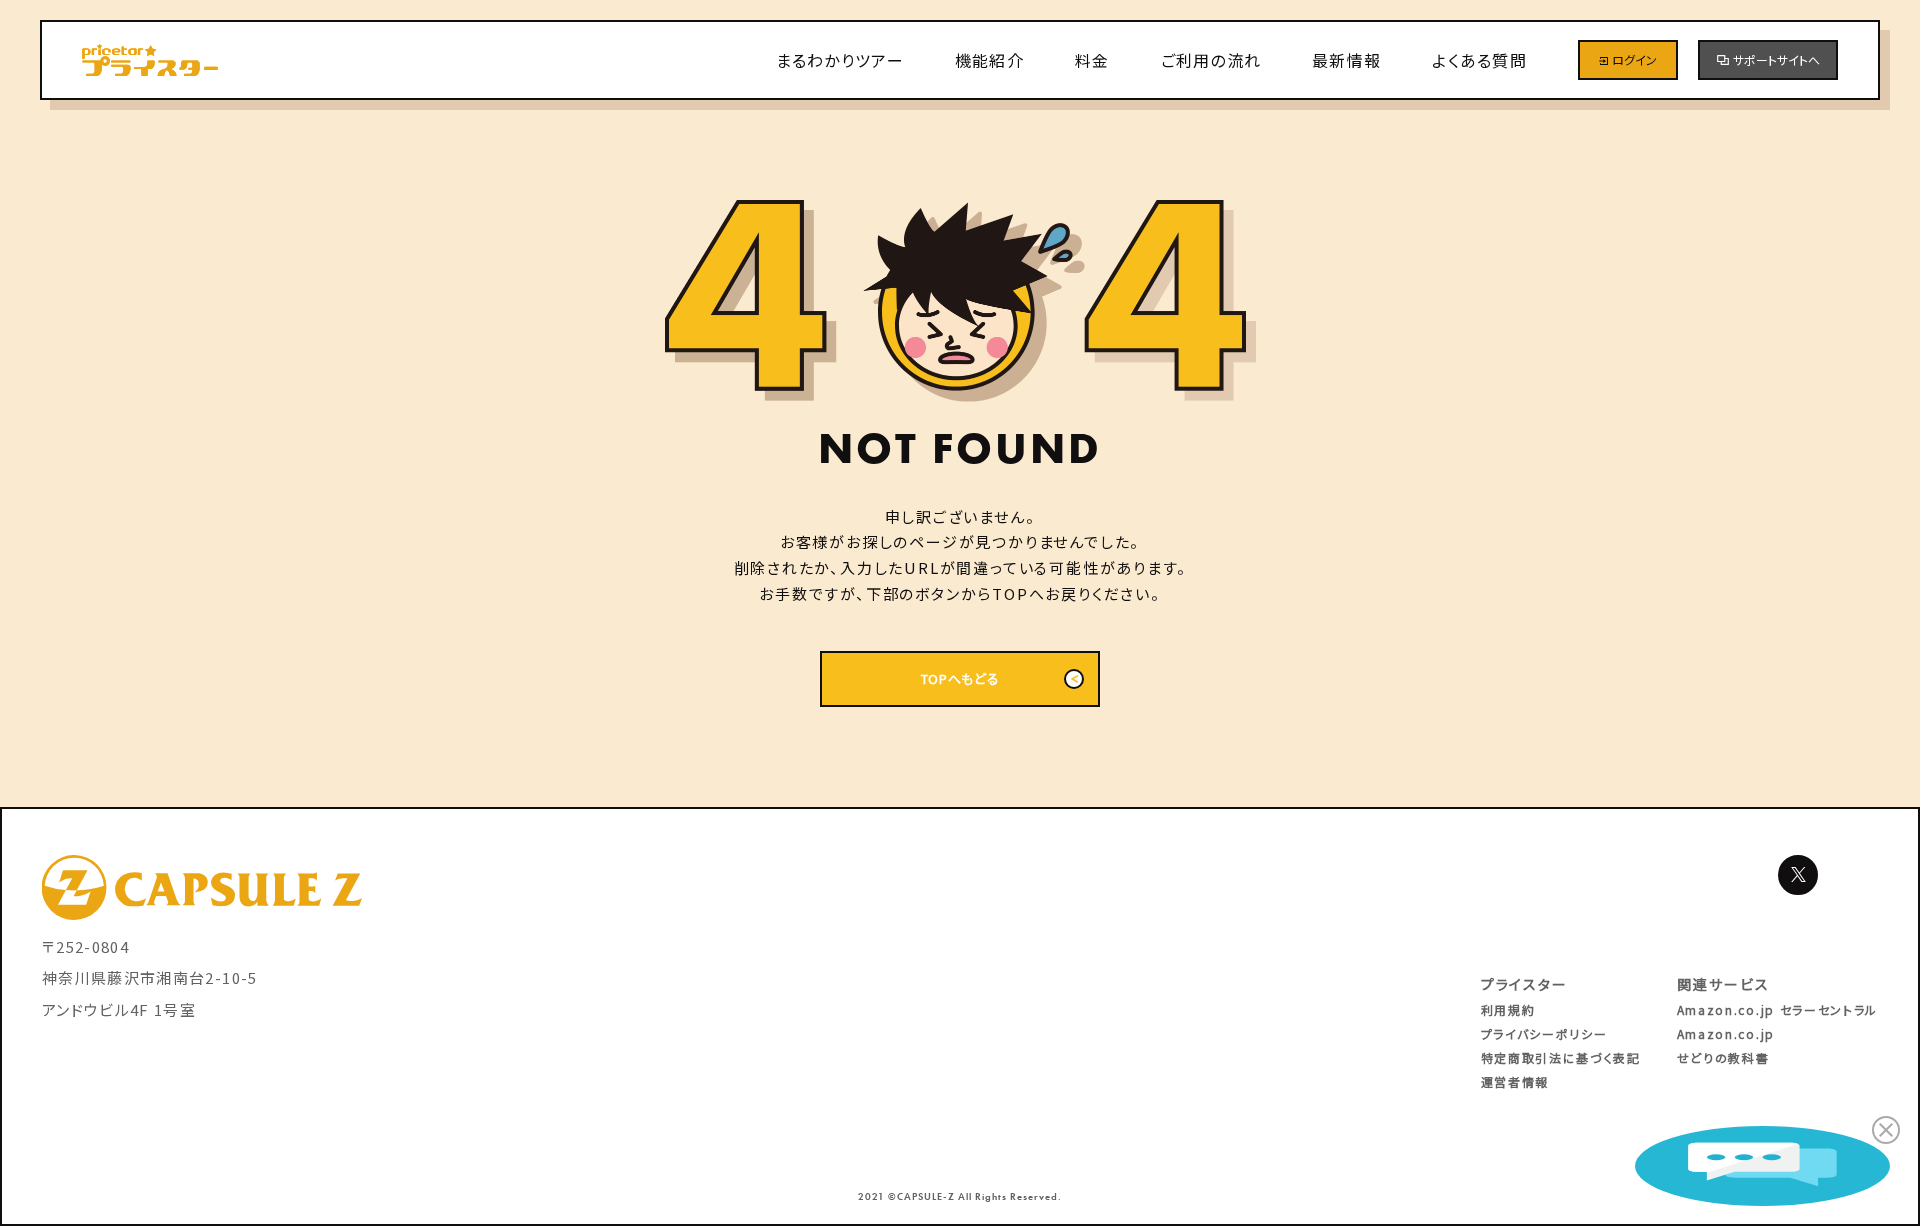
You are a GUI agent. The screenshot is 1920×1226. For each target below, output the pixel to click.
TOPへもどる (960, 678)
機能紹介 (989, 60)
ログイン (1634, 59)
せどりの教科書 (1723, 1057)
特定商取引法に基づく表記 (1561, 1057)
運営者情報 (1515, 1081)
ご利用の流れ (1211, 60)
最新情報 (1346, 60)
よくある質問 (1479, 60)
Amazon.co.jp (1726, 1033)
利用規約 (1508, 1009)
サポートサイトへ (1776, 59)
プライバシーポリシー (1544, 1033)
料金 (1092, 60)
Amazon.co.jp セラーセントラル (1777, 1009)
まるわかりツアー (840, 60)
